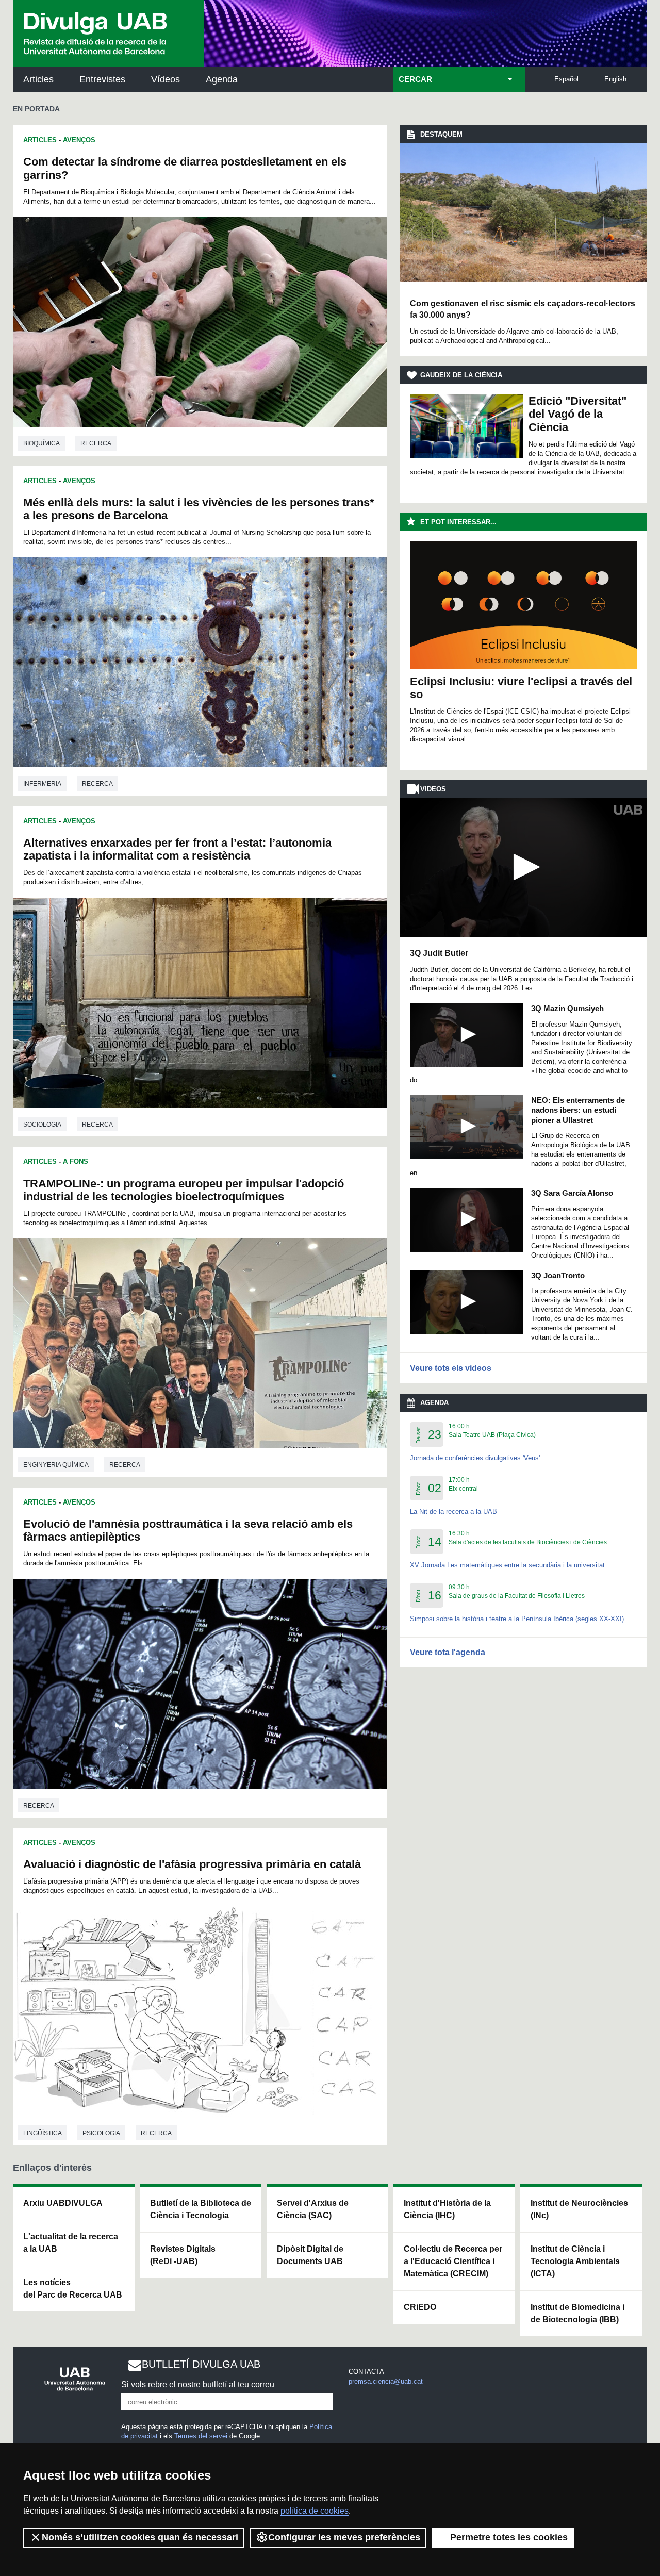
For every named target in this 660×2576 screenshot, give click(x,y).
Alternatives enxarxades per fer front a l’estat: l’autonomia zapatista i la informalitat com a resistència (177, 849)
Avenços (79, 140)
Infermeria (42, 784)
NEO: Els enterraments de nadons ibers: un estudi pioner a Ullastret (578, 1110)
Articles (38, 79)
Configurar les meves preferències (344, 2537)
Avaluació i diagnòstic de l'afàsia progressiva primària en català (192, 1864)
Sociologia (42, 1125)
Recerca (96, 443)
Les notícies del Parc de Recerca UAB (73, 2289)
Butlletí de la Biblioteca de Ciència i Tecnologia (201, 2209)
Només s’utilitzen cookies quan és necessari (140, 2537)
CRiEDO (420, 2307)
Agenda (222, 79)
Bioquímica (42, 443)
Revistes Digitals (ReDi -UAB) (183, 2255)
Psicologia (101, 2133)
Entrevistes (102, 79)
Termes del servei (201, 2436)
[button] (524, 867)
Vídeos (166, 79)
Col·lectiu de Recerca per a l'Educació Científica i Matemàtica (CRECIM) (453, 2261)
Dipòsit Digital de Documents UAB (310, 2255)
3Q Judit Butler (439, 953)
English (615, 79)
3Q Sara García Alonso (572, 1193)
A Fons (76, 1161)
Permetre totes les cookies (509, 2537)
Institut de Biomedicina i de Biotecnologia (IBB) (577, 2313)
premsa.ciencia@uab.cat (386, 2381)
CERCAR (415, 79)
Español (566, 79)
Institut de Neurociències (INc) (579, 2209)
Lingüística (43, 2133)
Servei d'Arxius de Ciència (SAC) (313, 2209)
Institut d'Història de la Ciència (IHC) (447, 2209)
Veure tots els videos (451, 1368)
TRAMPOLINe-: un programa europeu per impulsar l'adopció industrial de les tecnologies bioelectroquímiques (184, 1190)
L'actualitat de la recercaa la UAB (71, 2243)
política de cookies (315, 2511)
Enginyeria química (56, 1465)
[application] (523, 868)
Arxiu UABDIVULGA (63, 2203)
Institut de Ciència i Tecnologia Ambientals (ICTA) (575, 2261)
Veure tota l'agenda (448, 1652)
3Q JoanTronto (558, 1275)
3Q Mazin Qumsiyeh (567, 1008)
